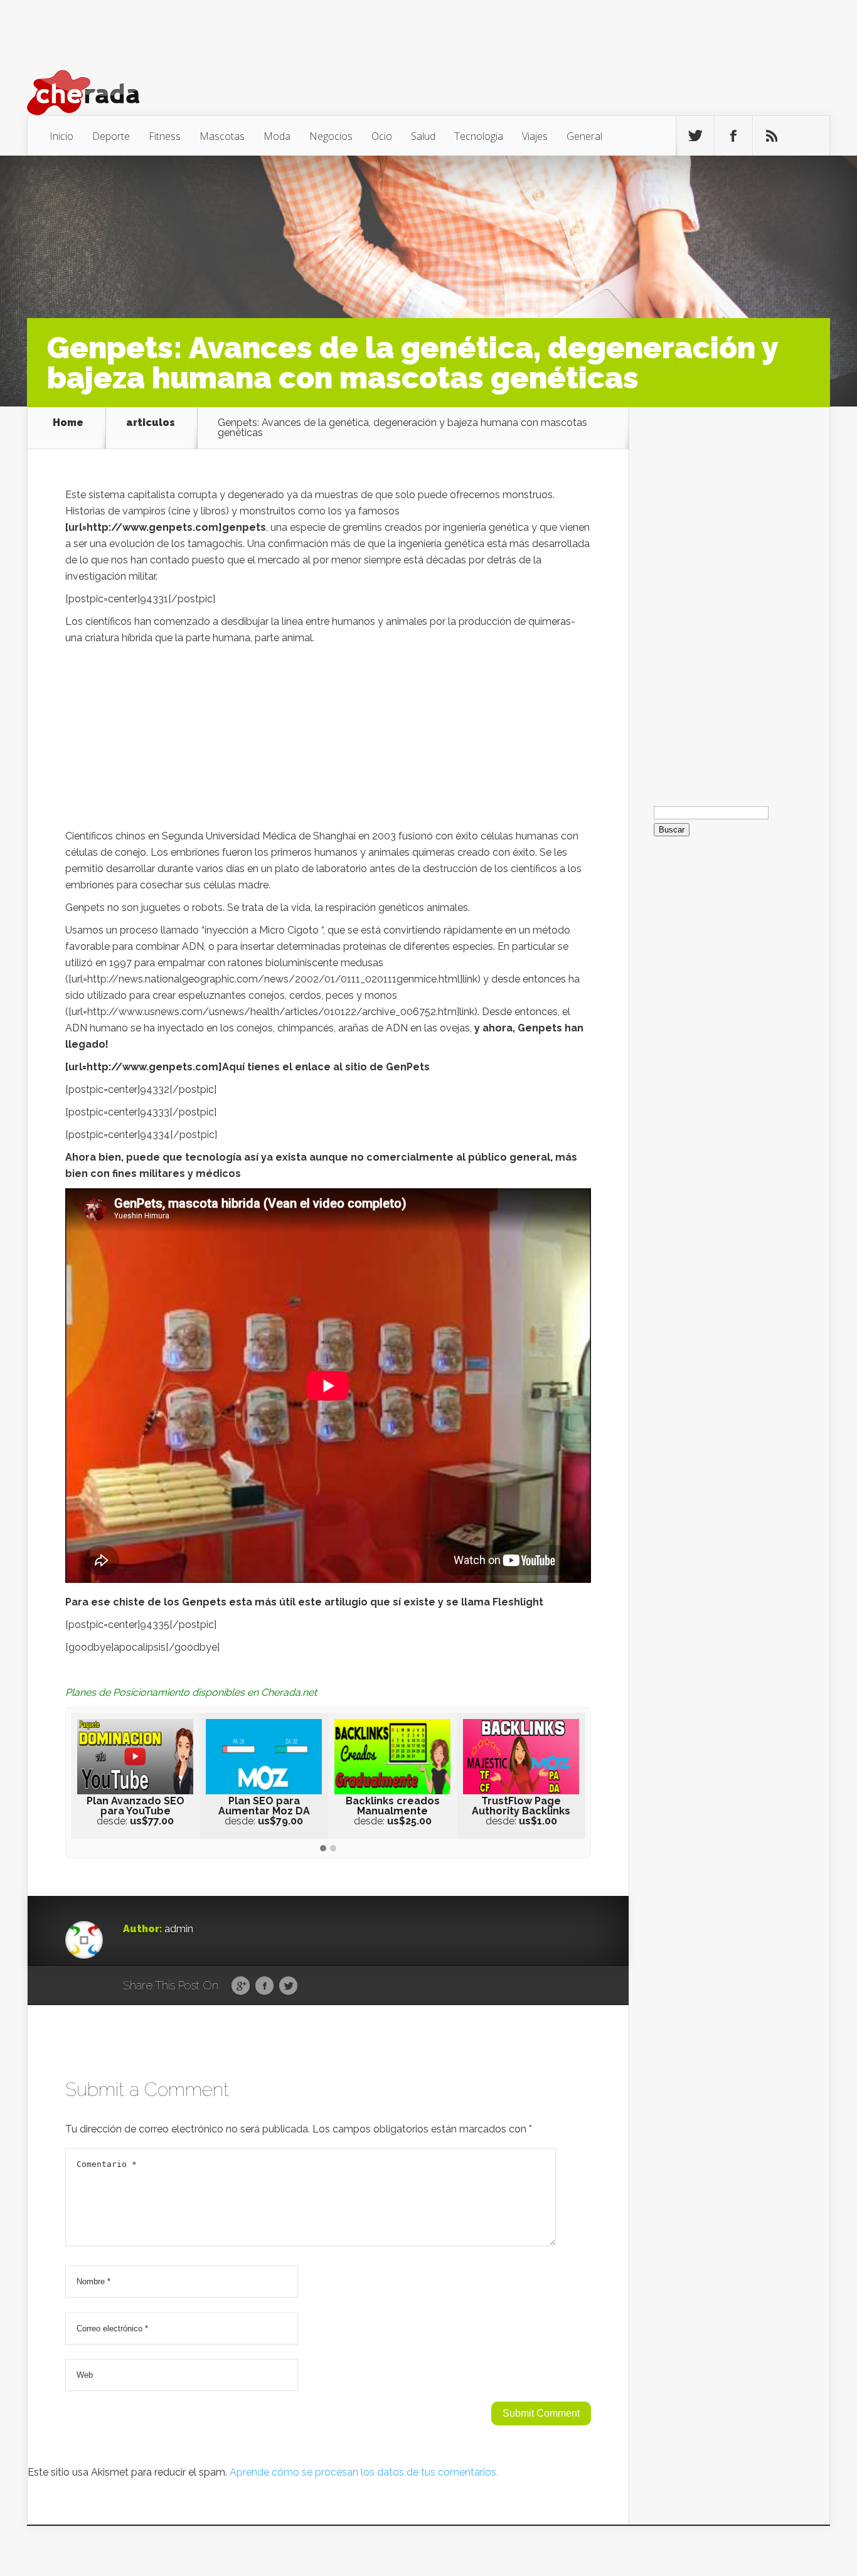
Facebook (264, 1986)
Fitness (165, 136)
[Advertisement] (328, 740)
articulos (151, 423)
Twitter (288, 1986)
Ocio (382, 136)
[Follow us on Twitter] (695, 136)
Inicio (61, 136)
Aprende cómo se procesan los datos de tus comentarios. (364, 2472)
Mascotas (222, 136)
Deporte (111, 136)
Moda (277, 136)
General (584, 136)
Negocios (331, 136)
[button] (323, 1849)
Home (68, 423)
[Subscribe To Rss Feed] (772, 136)
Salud (423, 136)
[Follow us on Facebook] (733, 136)
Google (241, 1986)
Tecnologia (479, 136)
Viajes (535, 136)
